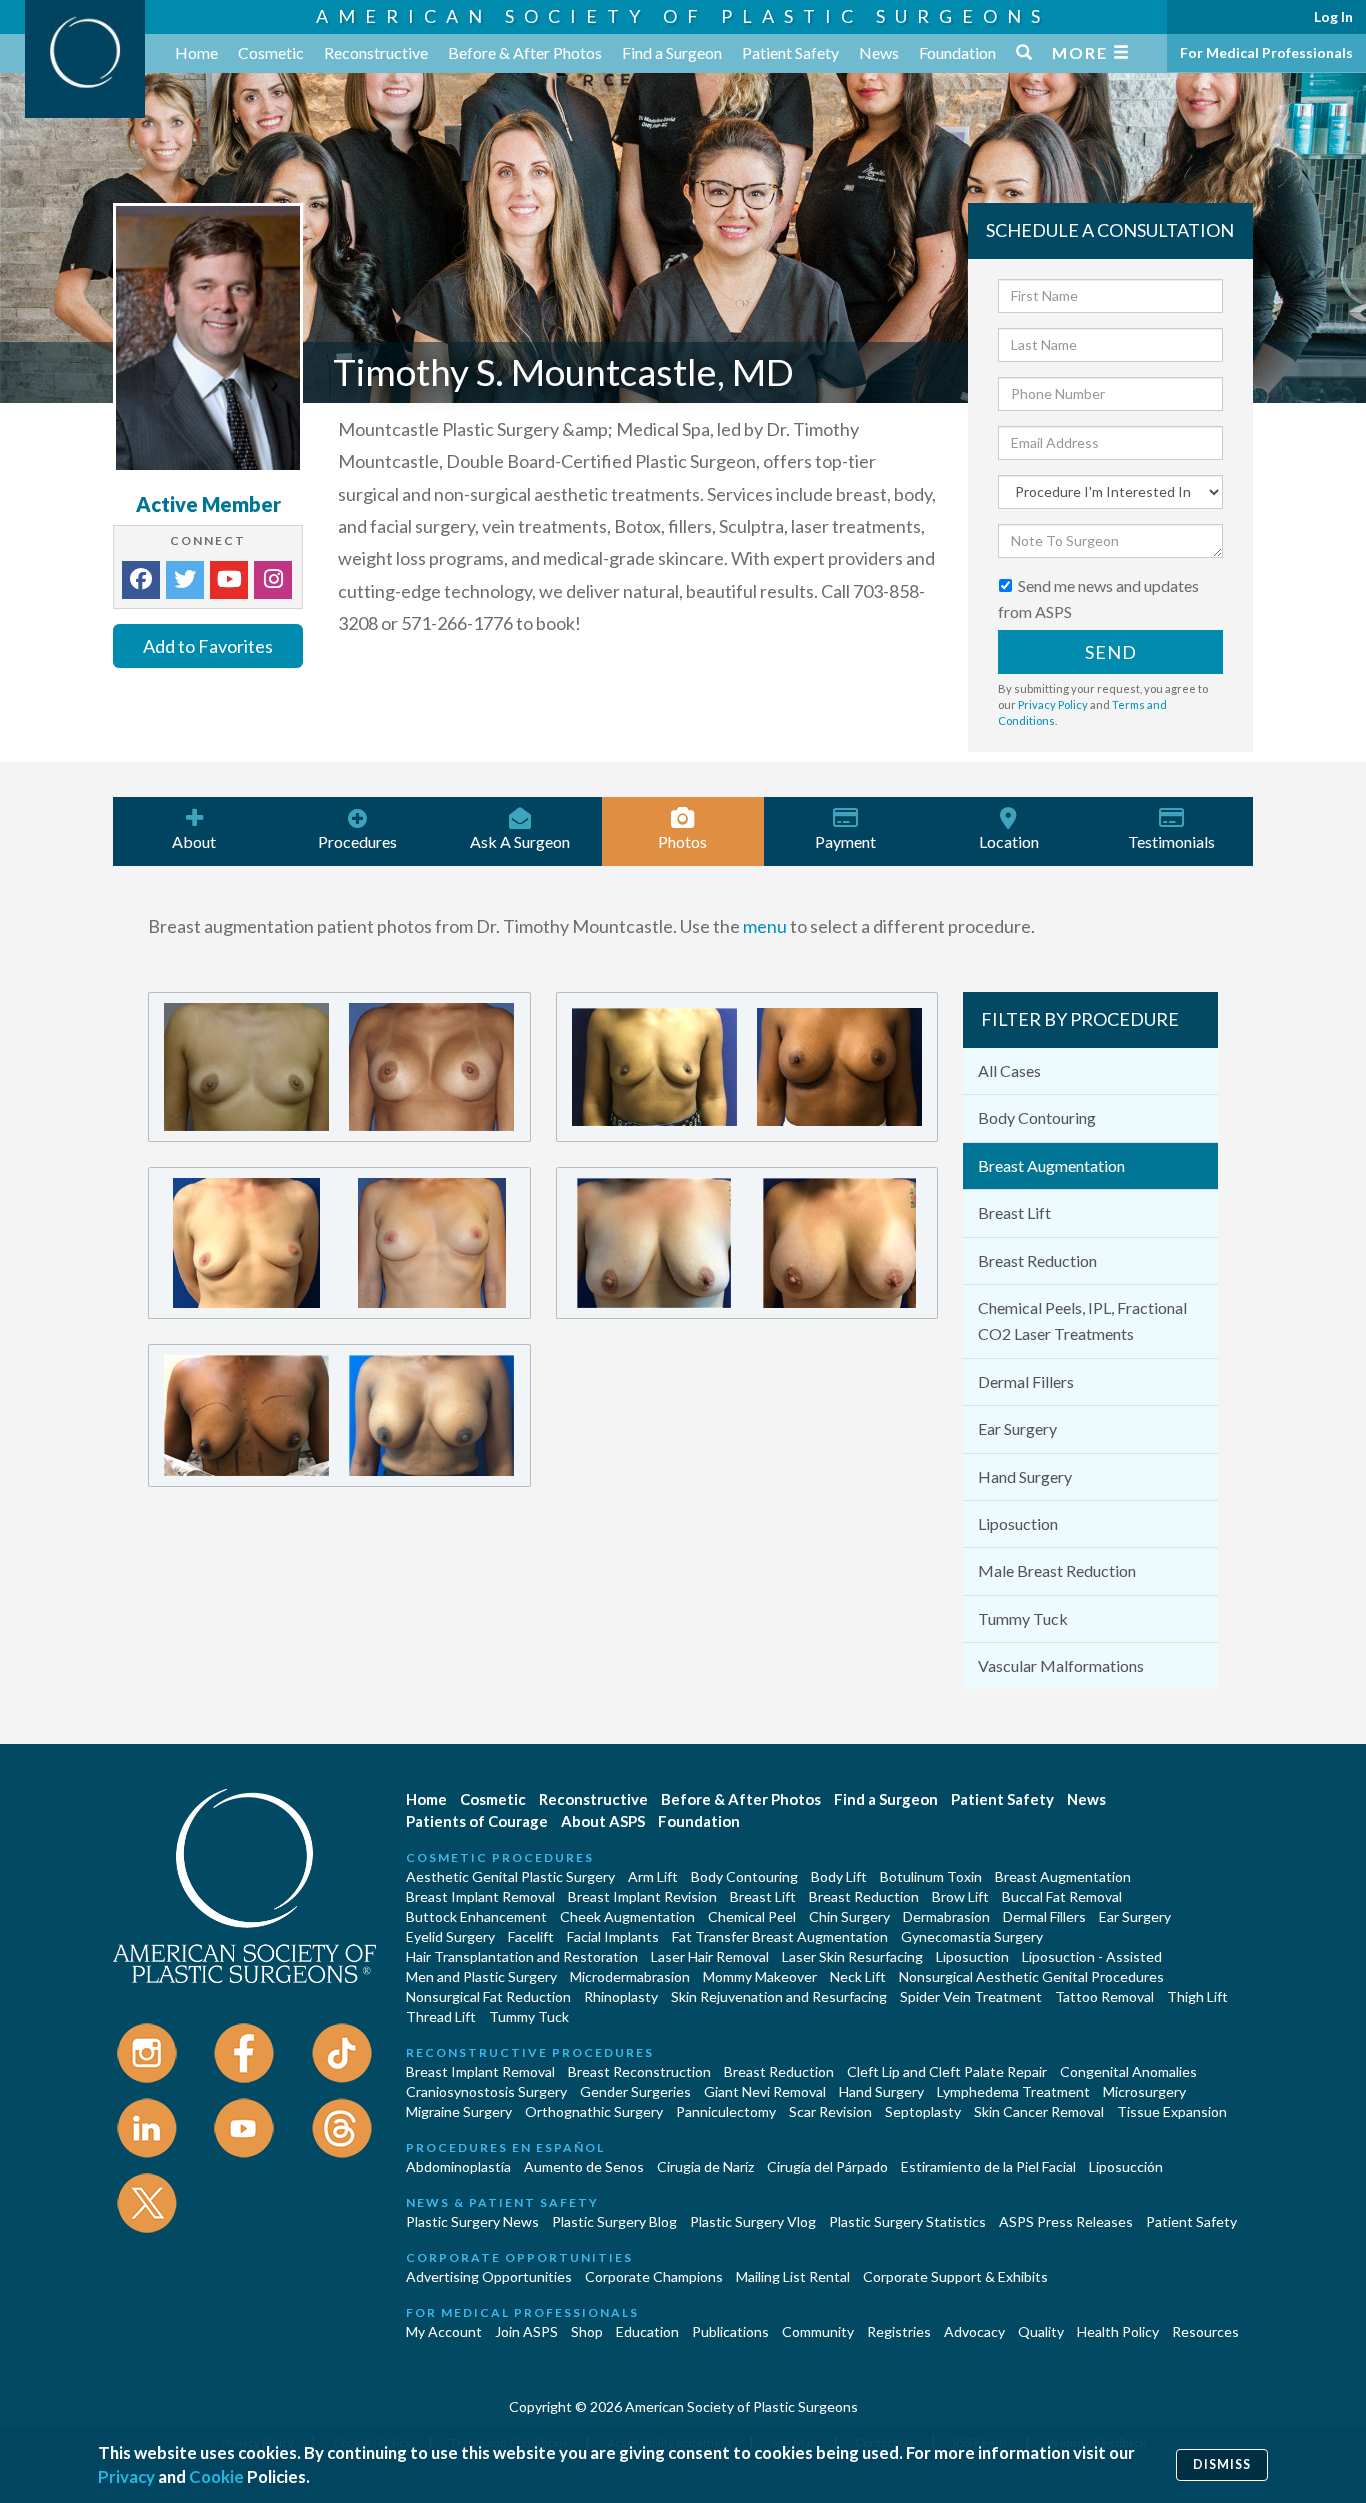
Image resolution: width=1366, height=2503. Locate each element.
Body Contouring (1037, 1117)
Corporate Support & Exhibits (955, 2276)
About (194, 841)
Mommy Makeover (760, 1976)
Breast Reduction (1037, 1260)
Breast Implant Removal (480, 1896)
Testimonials (1171, 841)
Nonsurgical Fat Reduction (488, 1996)
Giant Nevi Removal (765, 2091)
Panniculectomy (726, 2111)
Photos (682, 841)
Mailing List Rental (793, 2276)
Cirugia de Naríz (705, 2166)
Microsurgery (1144, 2091)
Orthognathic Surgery (594, 2111)
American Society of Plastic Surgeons (683, 16)
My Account (444, 2331)
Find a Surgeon (672, 52)
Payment (845, 841)
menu (765, 926)
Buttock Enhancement (476, 1916)
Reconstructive (376, 52)
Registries (899, 2331)
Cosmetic (271, 52)
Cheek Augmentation (627, 1916)
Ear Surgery (1017, 1428)
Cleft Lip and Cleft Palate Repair (947, 2071)
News (879, 52)
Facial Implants (613, 1936)
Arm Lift (653, 1876)
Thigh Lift (1197, 1996)
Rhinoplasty (621, 1996)
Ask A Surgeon (520, 841)
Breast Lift (1014, 1212)
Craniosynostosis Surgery (486, 2091)
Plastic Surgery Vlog (753, 2221)
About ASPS (603, 1821)
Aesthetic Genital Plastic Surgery (510, 1876)
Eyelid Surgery (450, 1936)
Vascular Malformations (1061, 1665)
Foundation (957, 52)
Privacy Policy (1053, 704)
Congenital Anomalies (1128, 2071)
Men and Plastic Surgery (481, 1976)
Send (1111, 652)
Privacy (126, 2476)
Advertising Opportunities (489, 2276)
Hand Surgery (1025, 1476)
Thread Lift (441, 2016)
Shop (587, 2331)
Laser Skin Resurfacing (852, 1956)
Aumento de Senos (584, 2166)
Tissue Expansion (1172, 2111)
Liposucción (1126, 2166)
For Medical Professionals (1266, 52)
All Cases (1009, 1070)
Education (647, 2331)
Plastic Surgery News (472, 2221)
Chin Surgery (849, 1916)
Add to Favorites (208, 646)
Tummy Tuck (1023, 1618)
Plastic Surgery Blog (614, 2221)
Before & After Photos (525, 52)
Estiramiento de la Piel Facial (988, 2166)
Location (1009, 841)
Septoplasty (923, 2111)
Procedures (357, 841)
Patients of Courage (477, 1821)
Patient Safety (790, 52)
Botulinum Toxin (931, 1876)
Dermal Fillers (1026, 1381)
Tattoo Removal (1104, 1996)
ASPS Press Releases (1066, 2221)
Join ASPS (526, 2331)
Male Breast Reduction (1057, 1570)
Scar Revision (830, 2111)
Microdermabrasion (630, 1976)
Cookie (216, 2476)
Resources (1205, 2331)
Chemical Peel (752, 1916)
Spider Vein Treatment (971, 1996)
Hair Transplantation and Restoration (522, 1956)
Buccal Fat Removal (1062, 1896)
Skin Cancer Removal (1039, 2111)
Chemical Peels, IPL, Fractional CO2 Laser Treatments (1082, 1320)
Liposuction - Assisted (1092, 1956)
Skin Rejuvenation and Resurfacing (779, 1996)
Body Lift (839, 1876)
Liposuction (1018, 1523)
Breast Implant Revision (642, 1896)
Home (196, 52)
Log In (1333, 16)
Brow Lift (960, 1896)
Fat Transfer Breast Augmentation (780, 1936)
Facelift (531, 1936)
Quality (1041, 2331)
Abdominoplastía (458, 2166)
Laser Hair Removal (710, 1956)
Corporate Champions (654, 2276)
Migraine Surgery (459, 2111)
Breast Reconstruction (639, 2071)
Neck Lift (858, 1976)
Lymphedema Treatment (1013, 2091)
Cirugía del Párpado (827, 2166)
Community (818, 2331)
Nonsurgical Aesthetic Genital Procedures (1031, 1976)
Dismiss (1222, 2464)
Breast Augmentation (1051, 1165)
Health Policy (1118, 2331)
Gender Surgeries (635, 2091)
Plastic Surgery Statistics (907, 2221)
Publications (730, 2331)
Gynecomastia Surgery (972, 1936)
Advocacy (974, 2331)
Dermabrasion (946, 1916)
